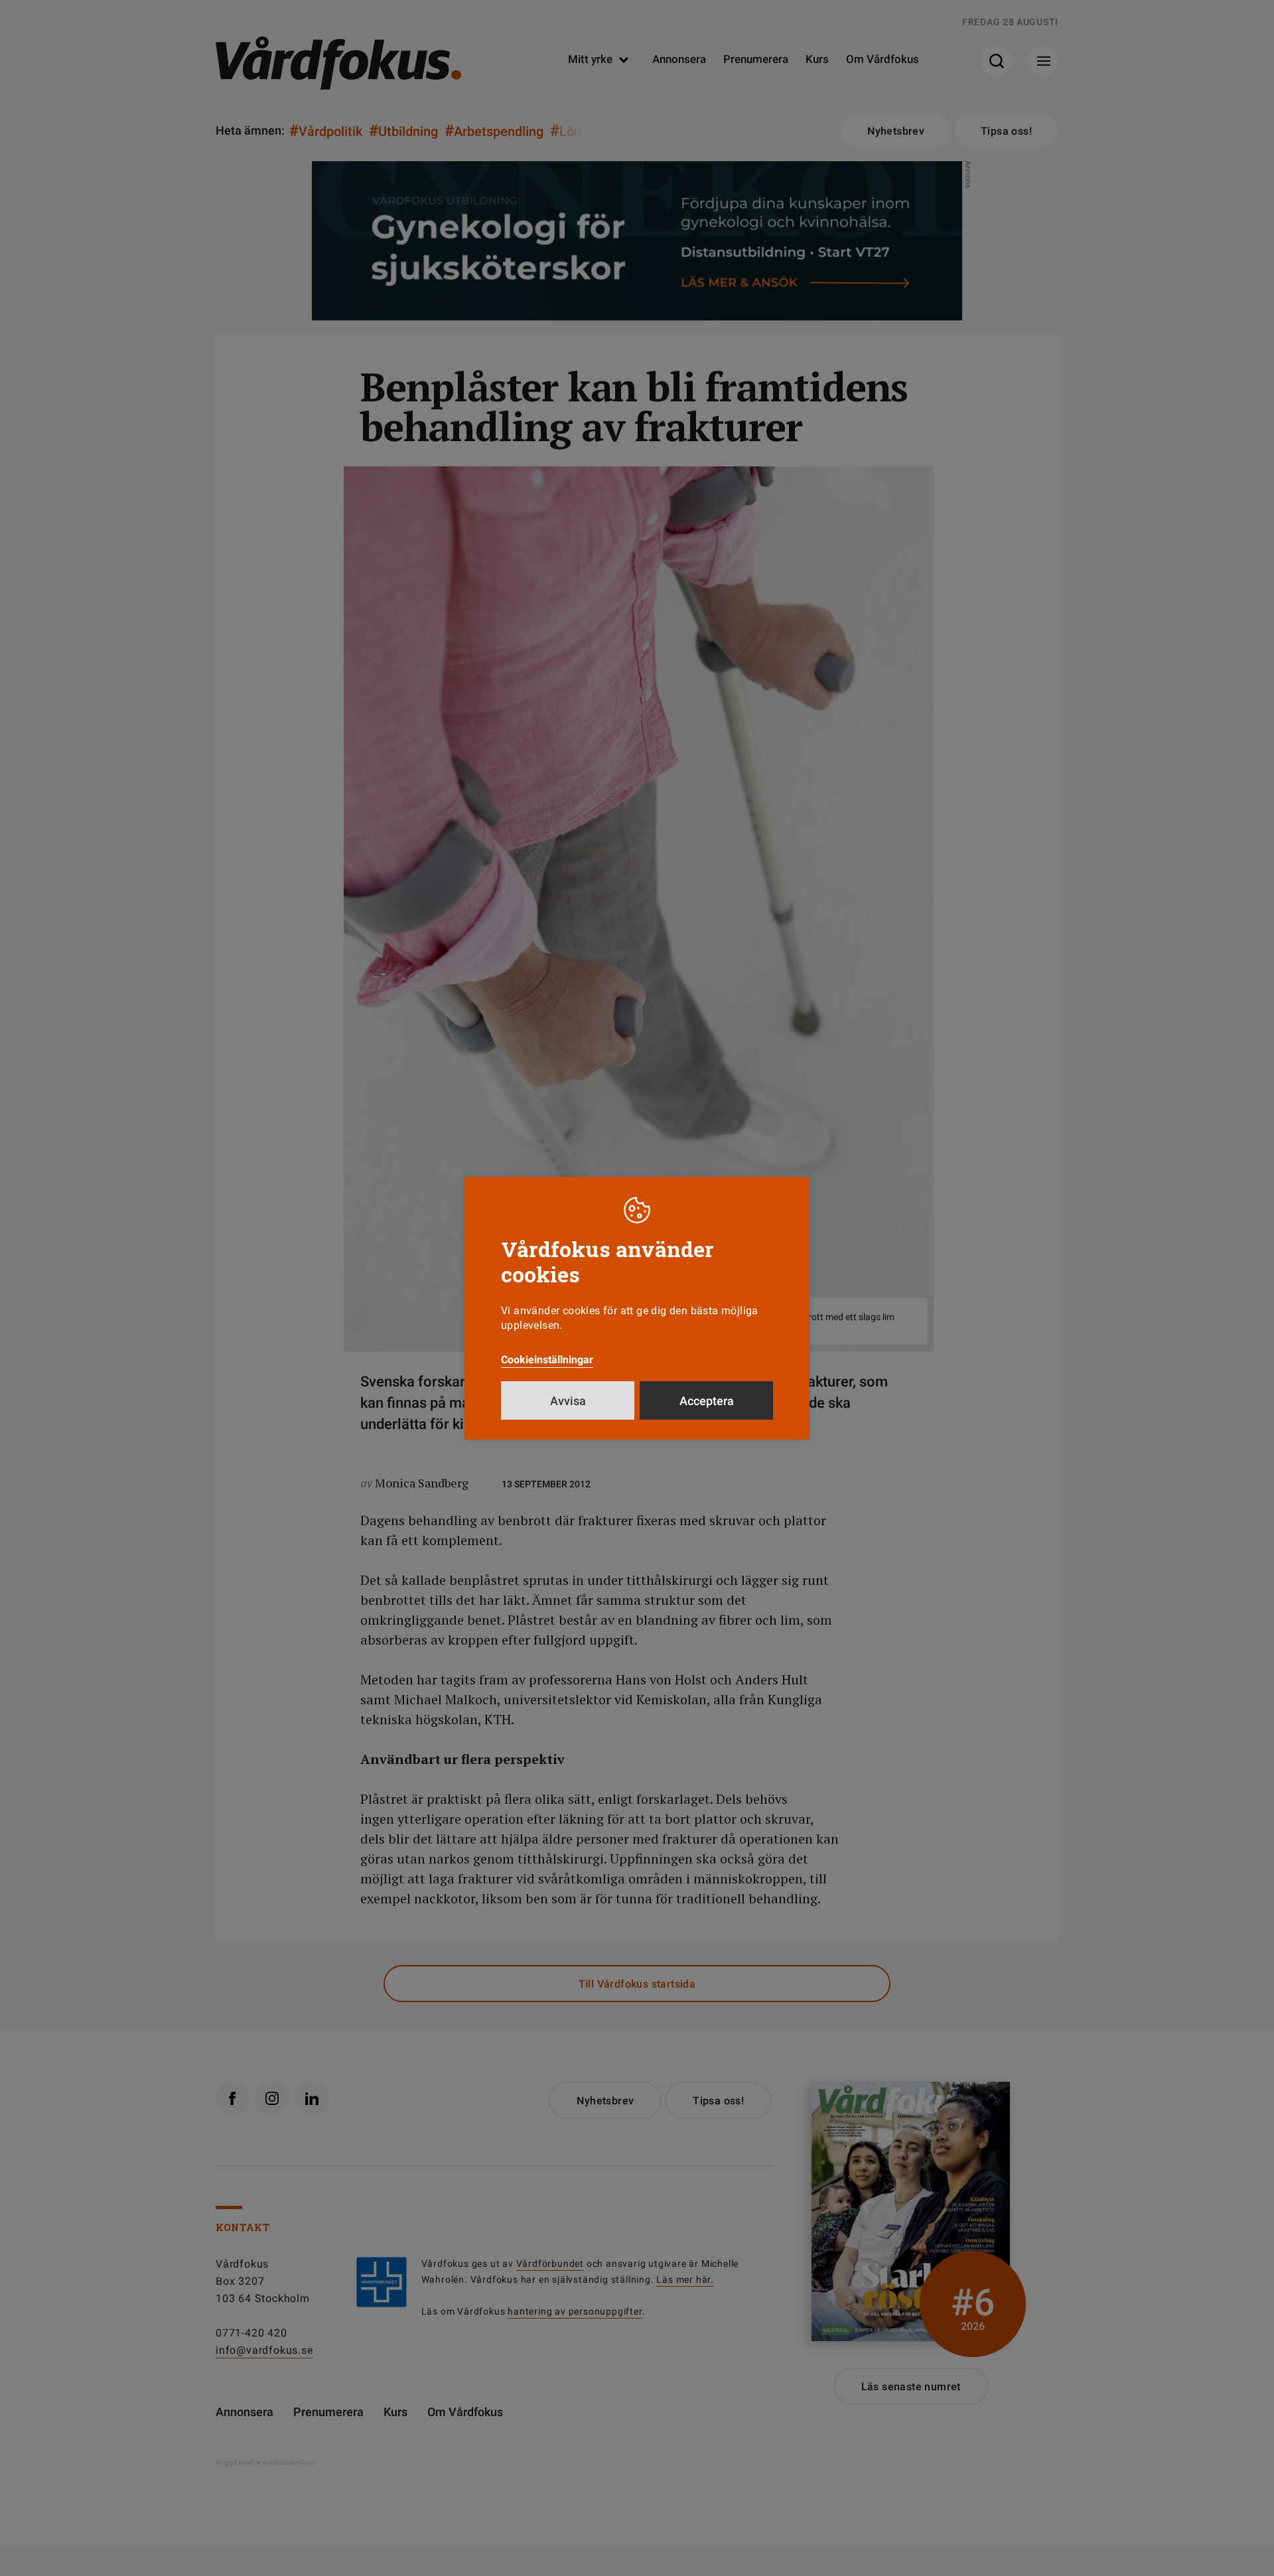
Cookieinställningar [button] (547, 1360)
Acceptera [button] (707, 1401)
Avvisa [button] (568, 1401)
